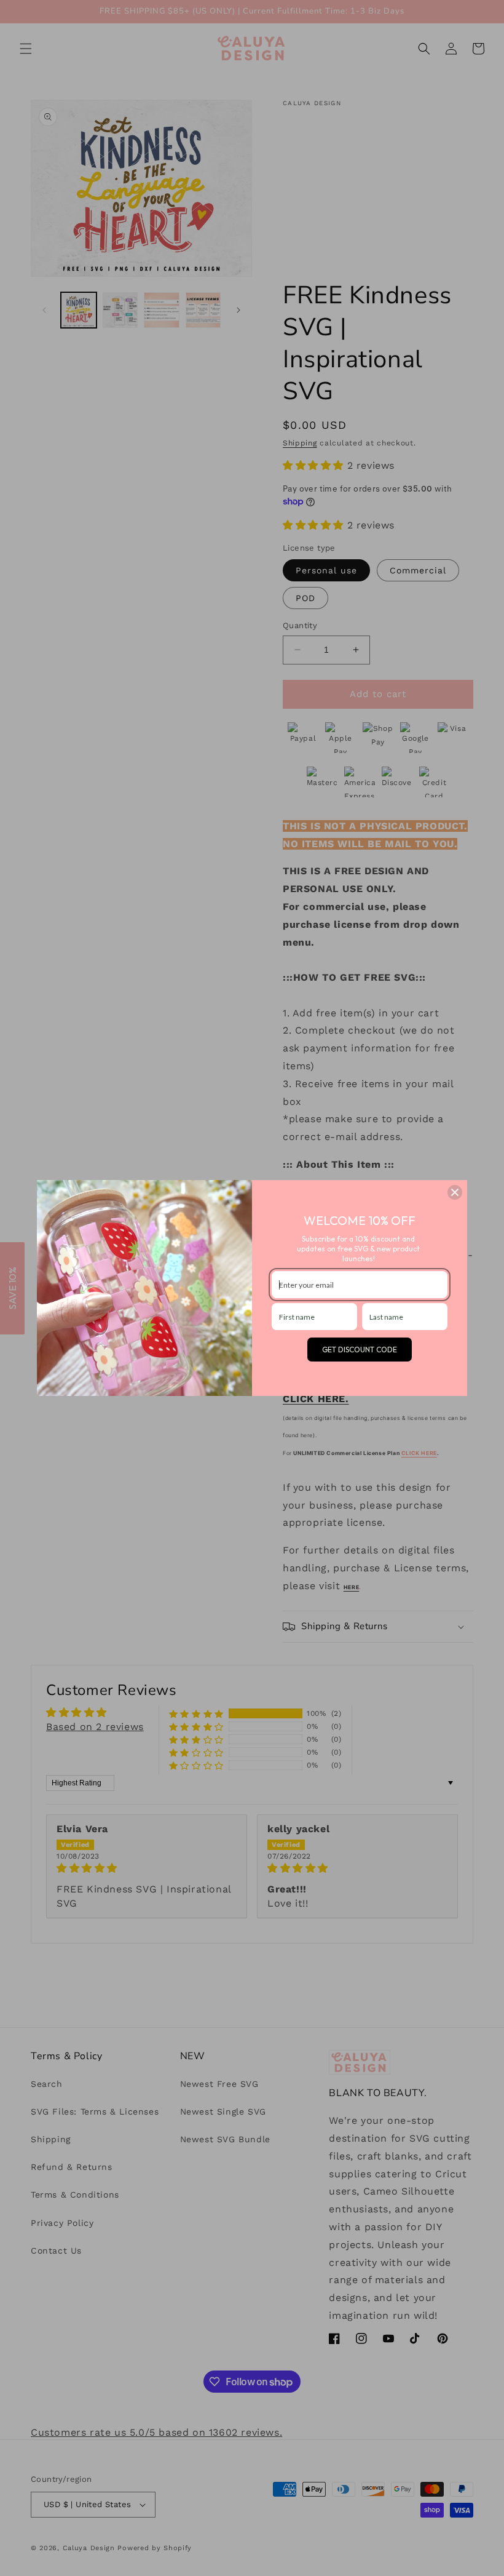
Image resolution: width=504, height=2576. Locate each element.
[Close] (455, 1192)
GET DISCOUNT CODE (360, 1350)
